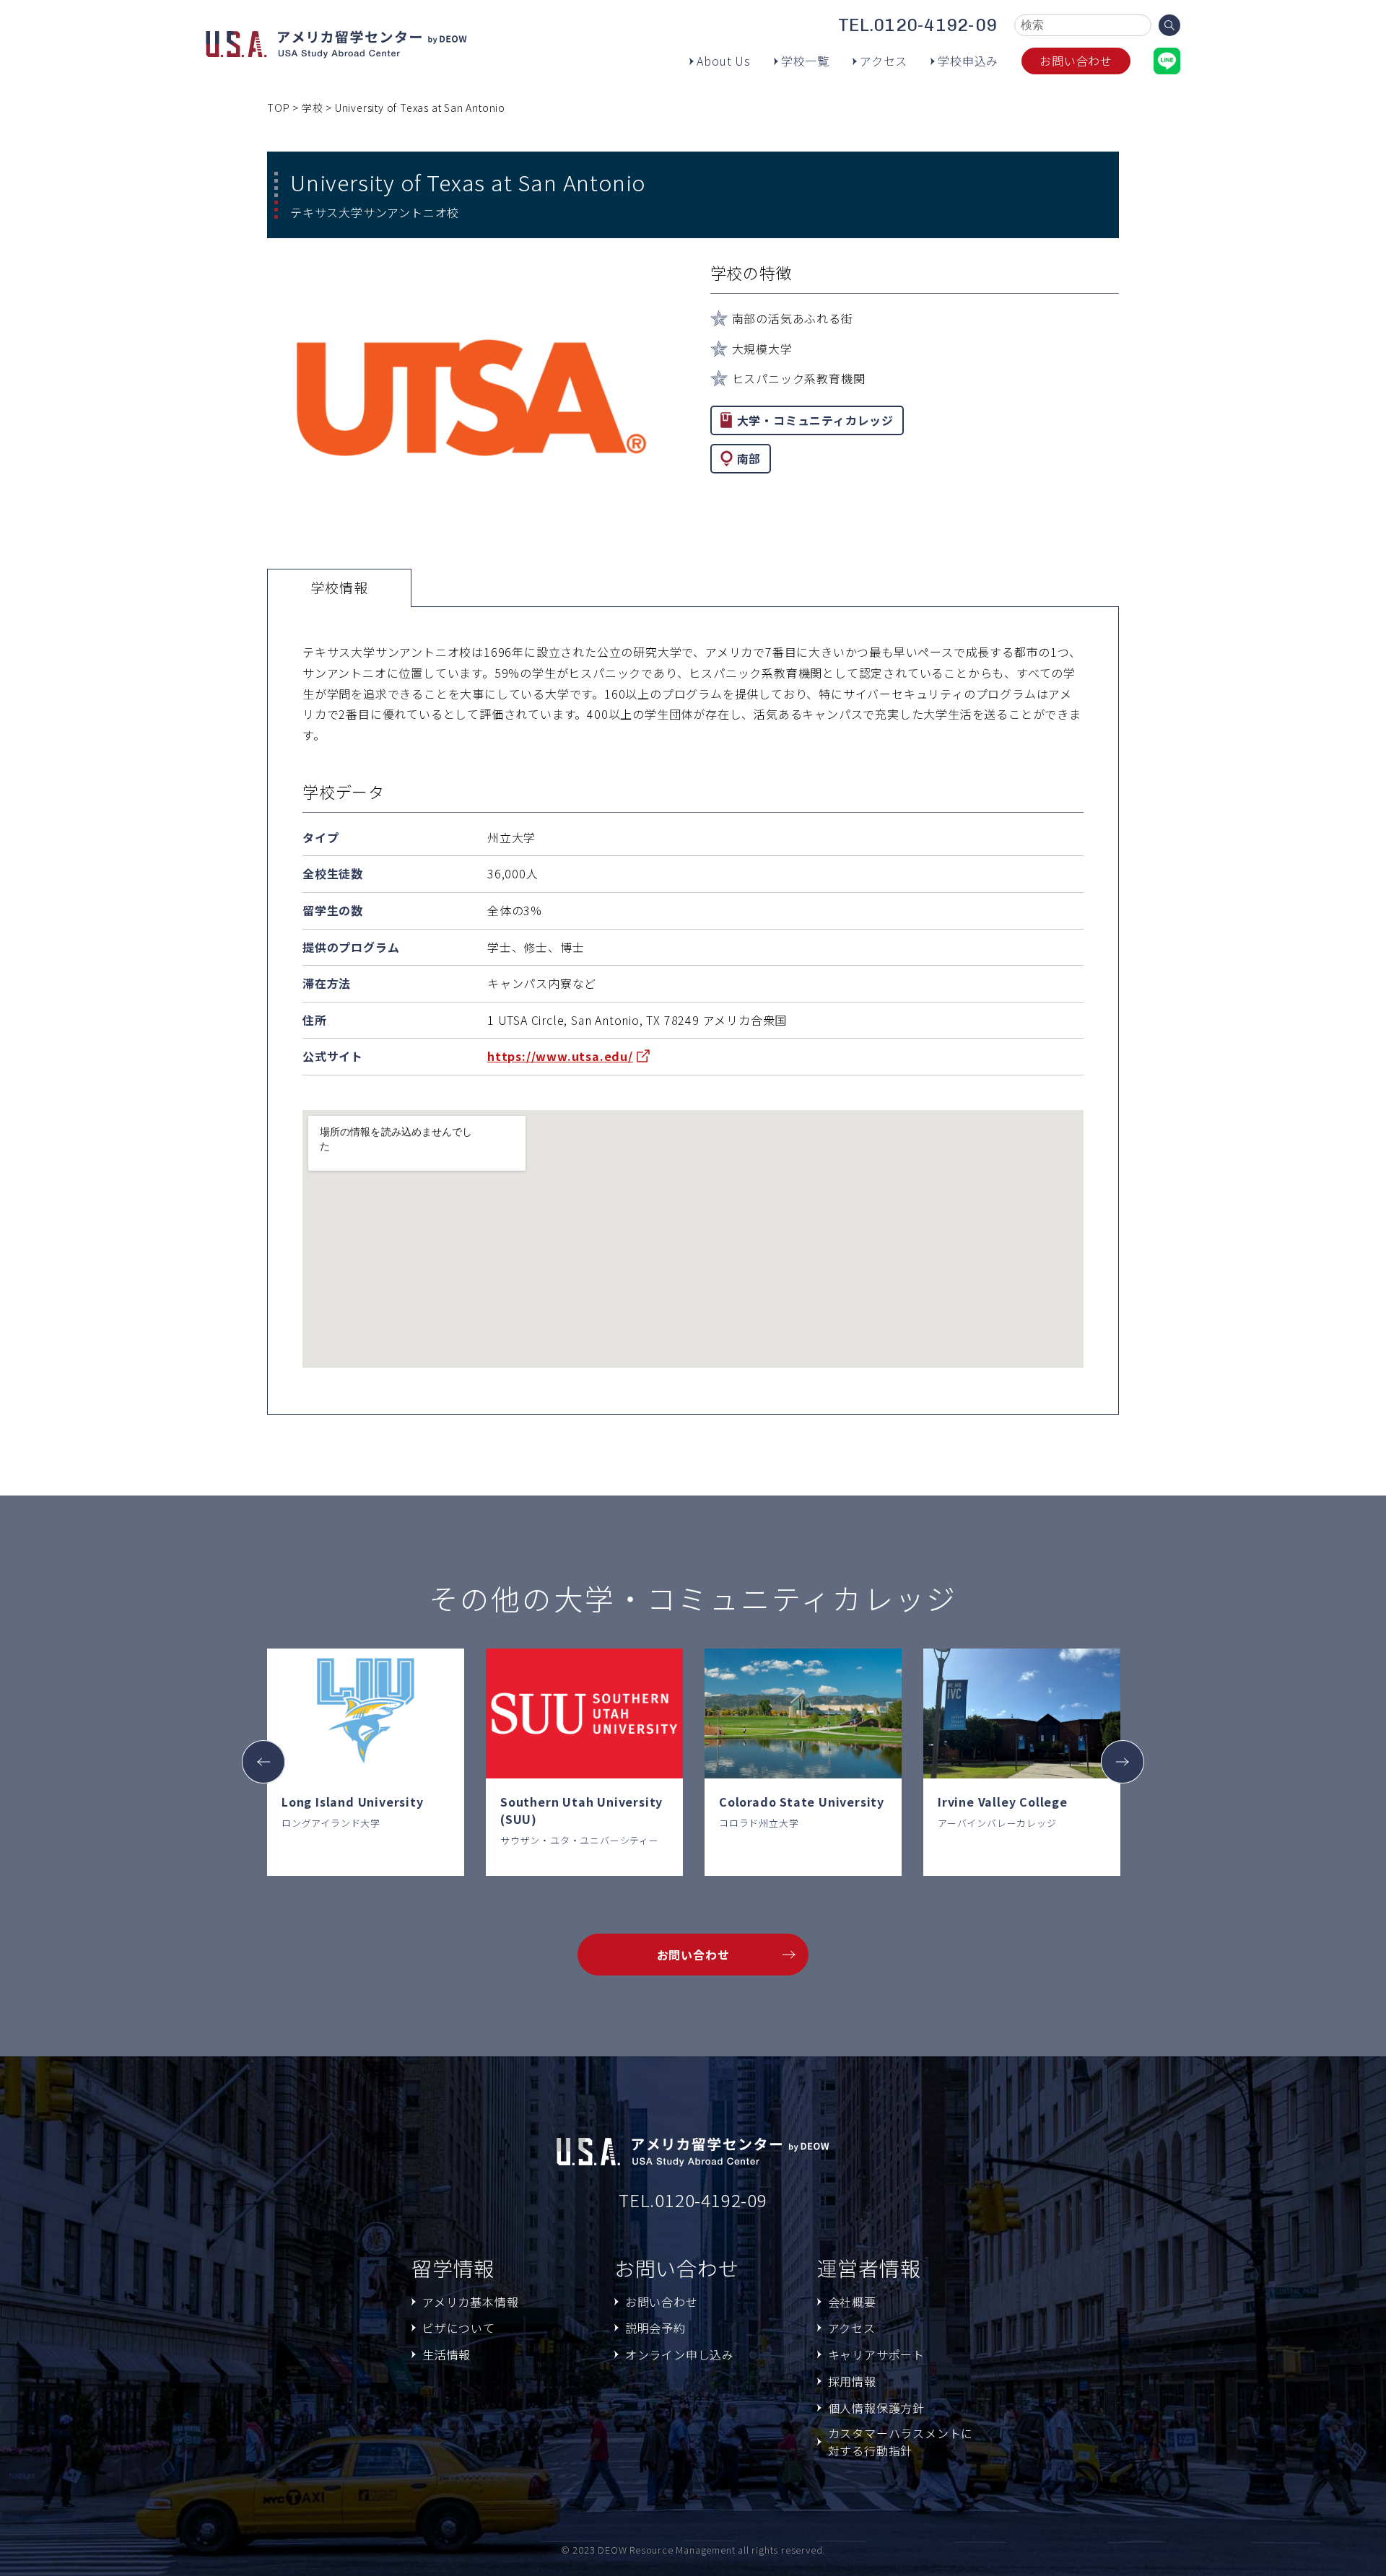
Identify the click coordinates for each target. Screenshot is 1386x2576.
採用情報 (852, 2381)
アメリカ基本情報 (470, 2302)
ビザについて (459, 2328)
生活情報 (446, 2354)
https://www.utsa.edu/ (560, 1056)
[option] (366, 1762)
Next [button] (1123, 1762)
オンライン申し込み (680, 2354)
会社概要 (852, 2302)
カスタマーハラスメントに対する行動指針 (901, 2442)
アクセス (884, 61)
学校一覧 (805, 61)
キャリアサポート (876, 2354)
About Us (723, 61)
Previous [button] (263, 1762)
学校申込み (968, 61)
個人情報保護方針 (876, 2408)
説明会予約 (655, 2328)
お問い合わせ (1076, 61)
